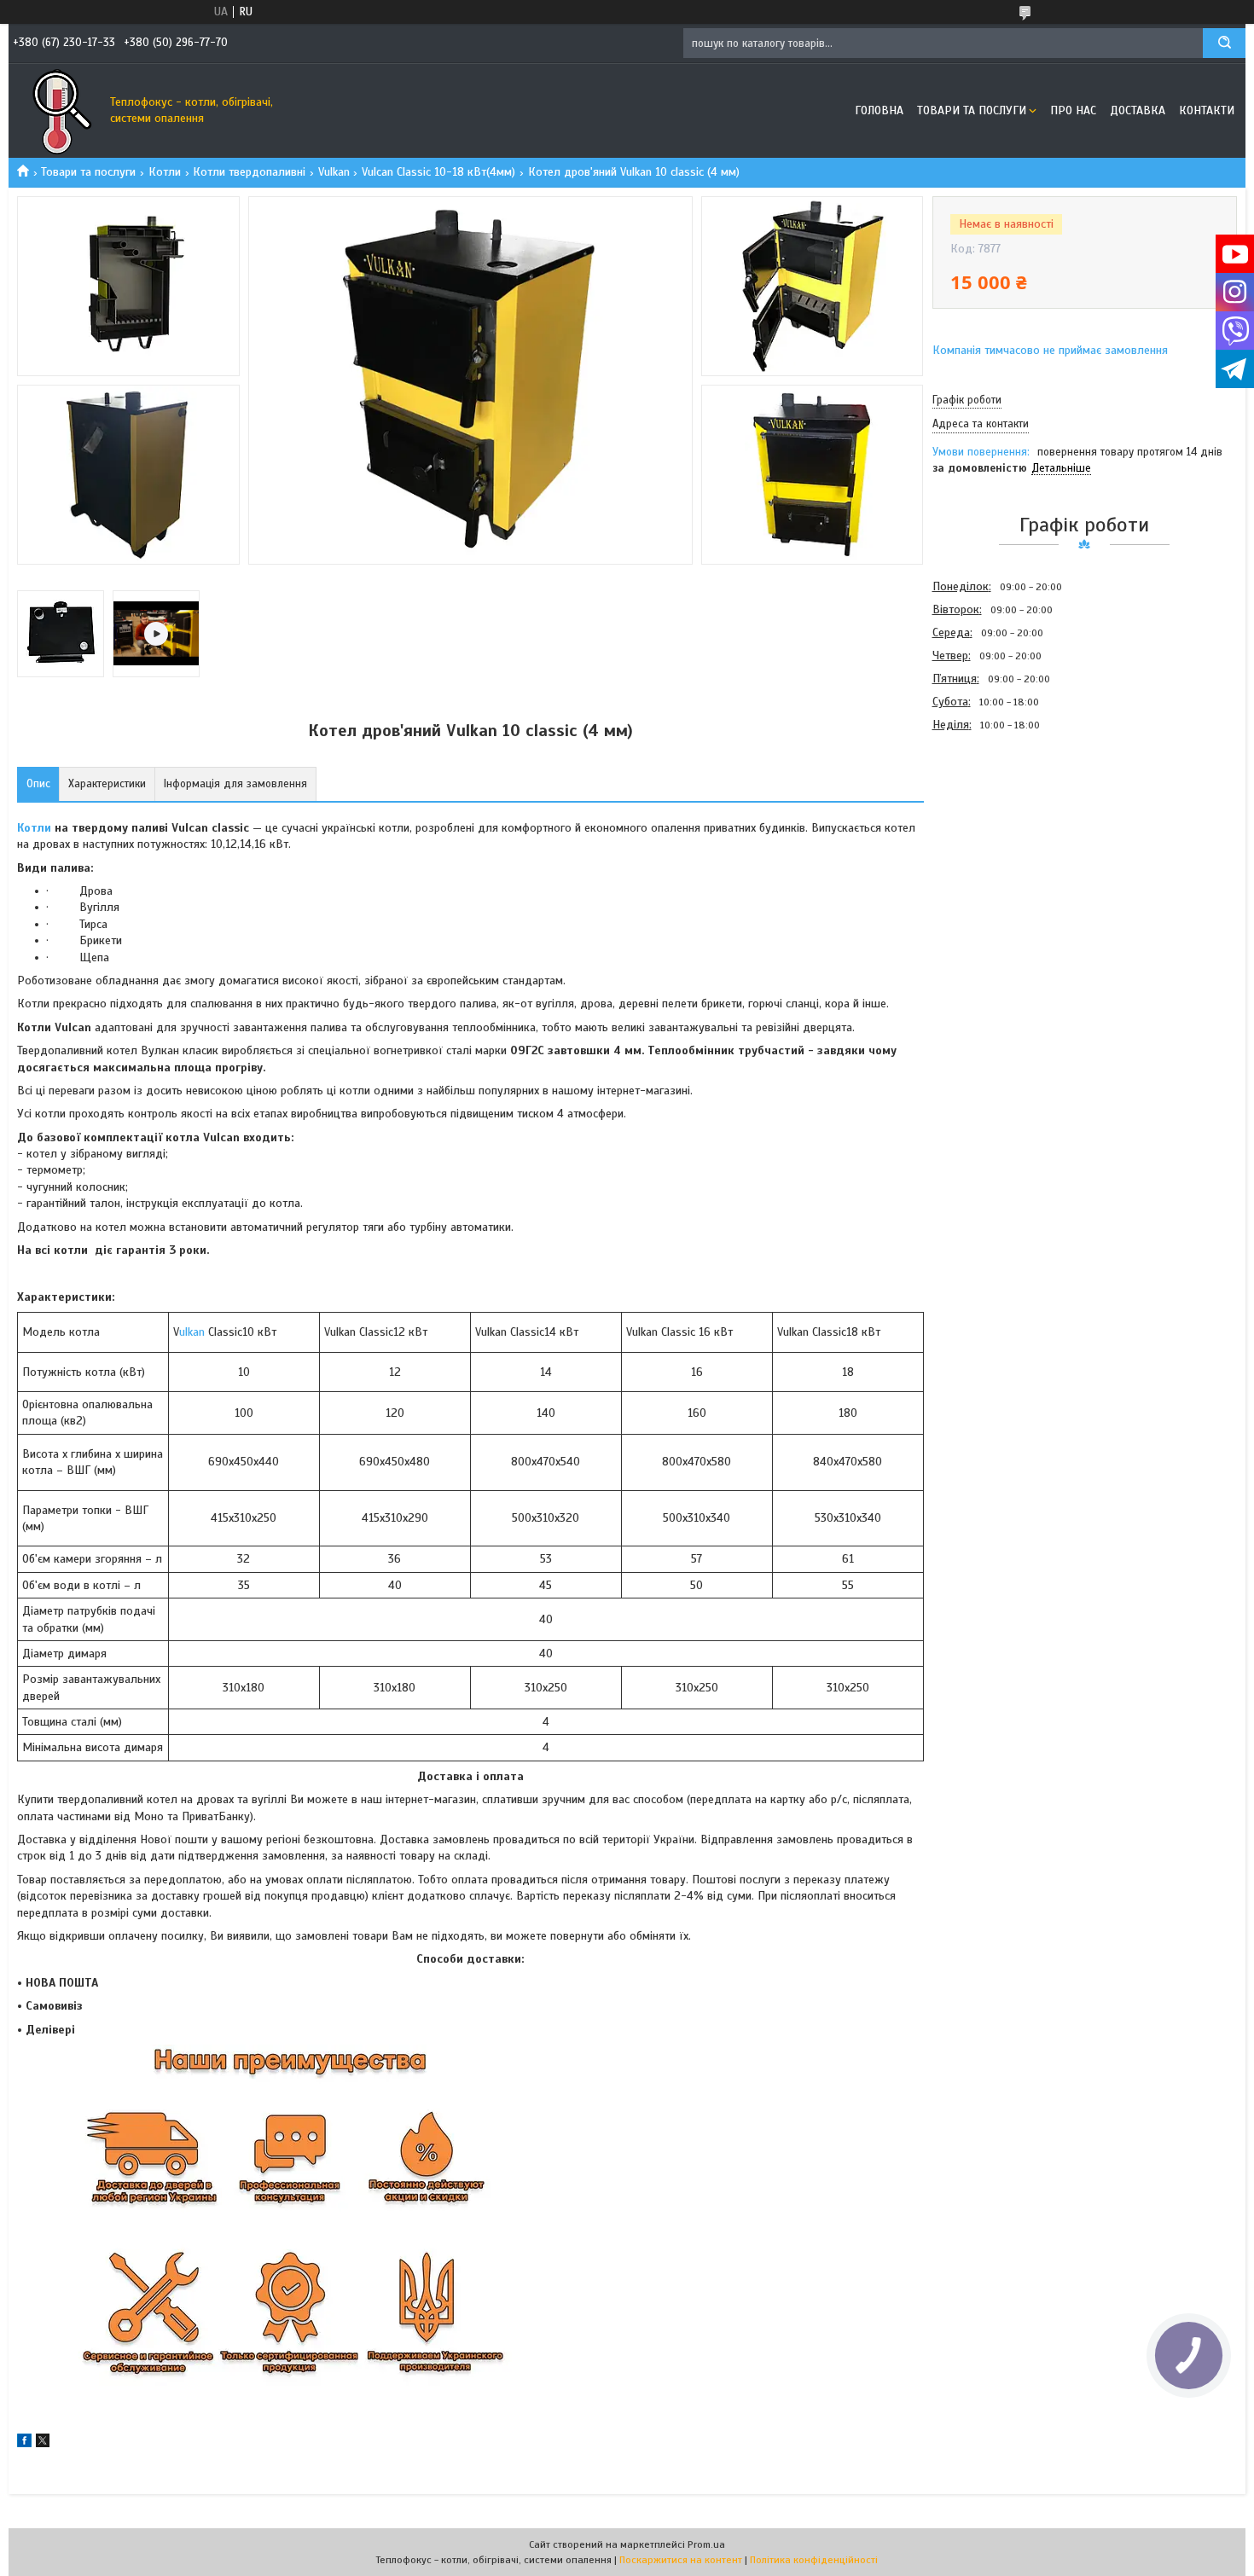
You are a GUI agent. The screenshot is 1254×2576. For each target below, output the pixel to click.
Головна (879, 110)
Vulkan (334, 172)
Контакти (1207, 110)
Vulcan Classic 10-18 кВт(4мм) (438, 172)
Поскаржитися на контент (681, 2560)
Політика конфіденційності (814, 2560)
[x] (43, 2443)
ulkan (194, 1332)
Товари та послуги (972, 110)
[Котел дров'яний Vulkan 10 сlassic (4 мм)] (993, 828)
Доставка (1138, 110)
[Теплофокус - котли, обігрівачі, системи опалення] (55, 111)
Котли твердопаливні (249, 172)
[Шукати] (1224, 43)
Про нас (1073, 110)
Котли (165, 172)
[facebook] (24, 2443)
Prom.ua (706, 2544)
